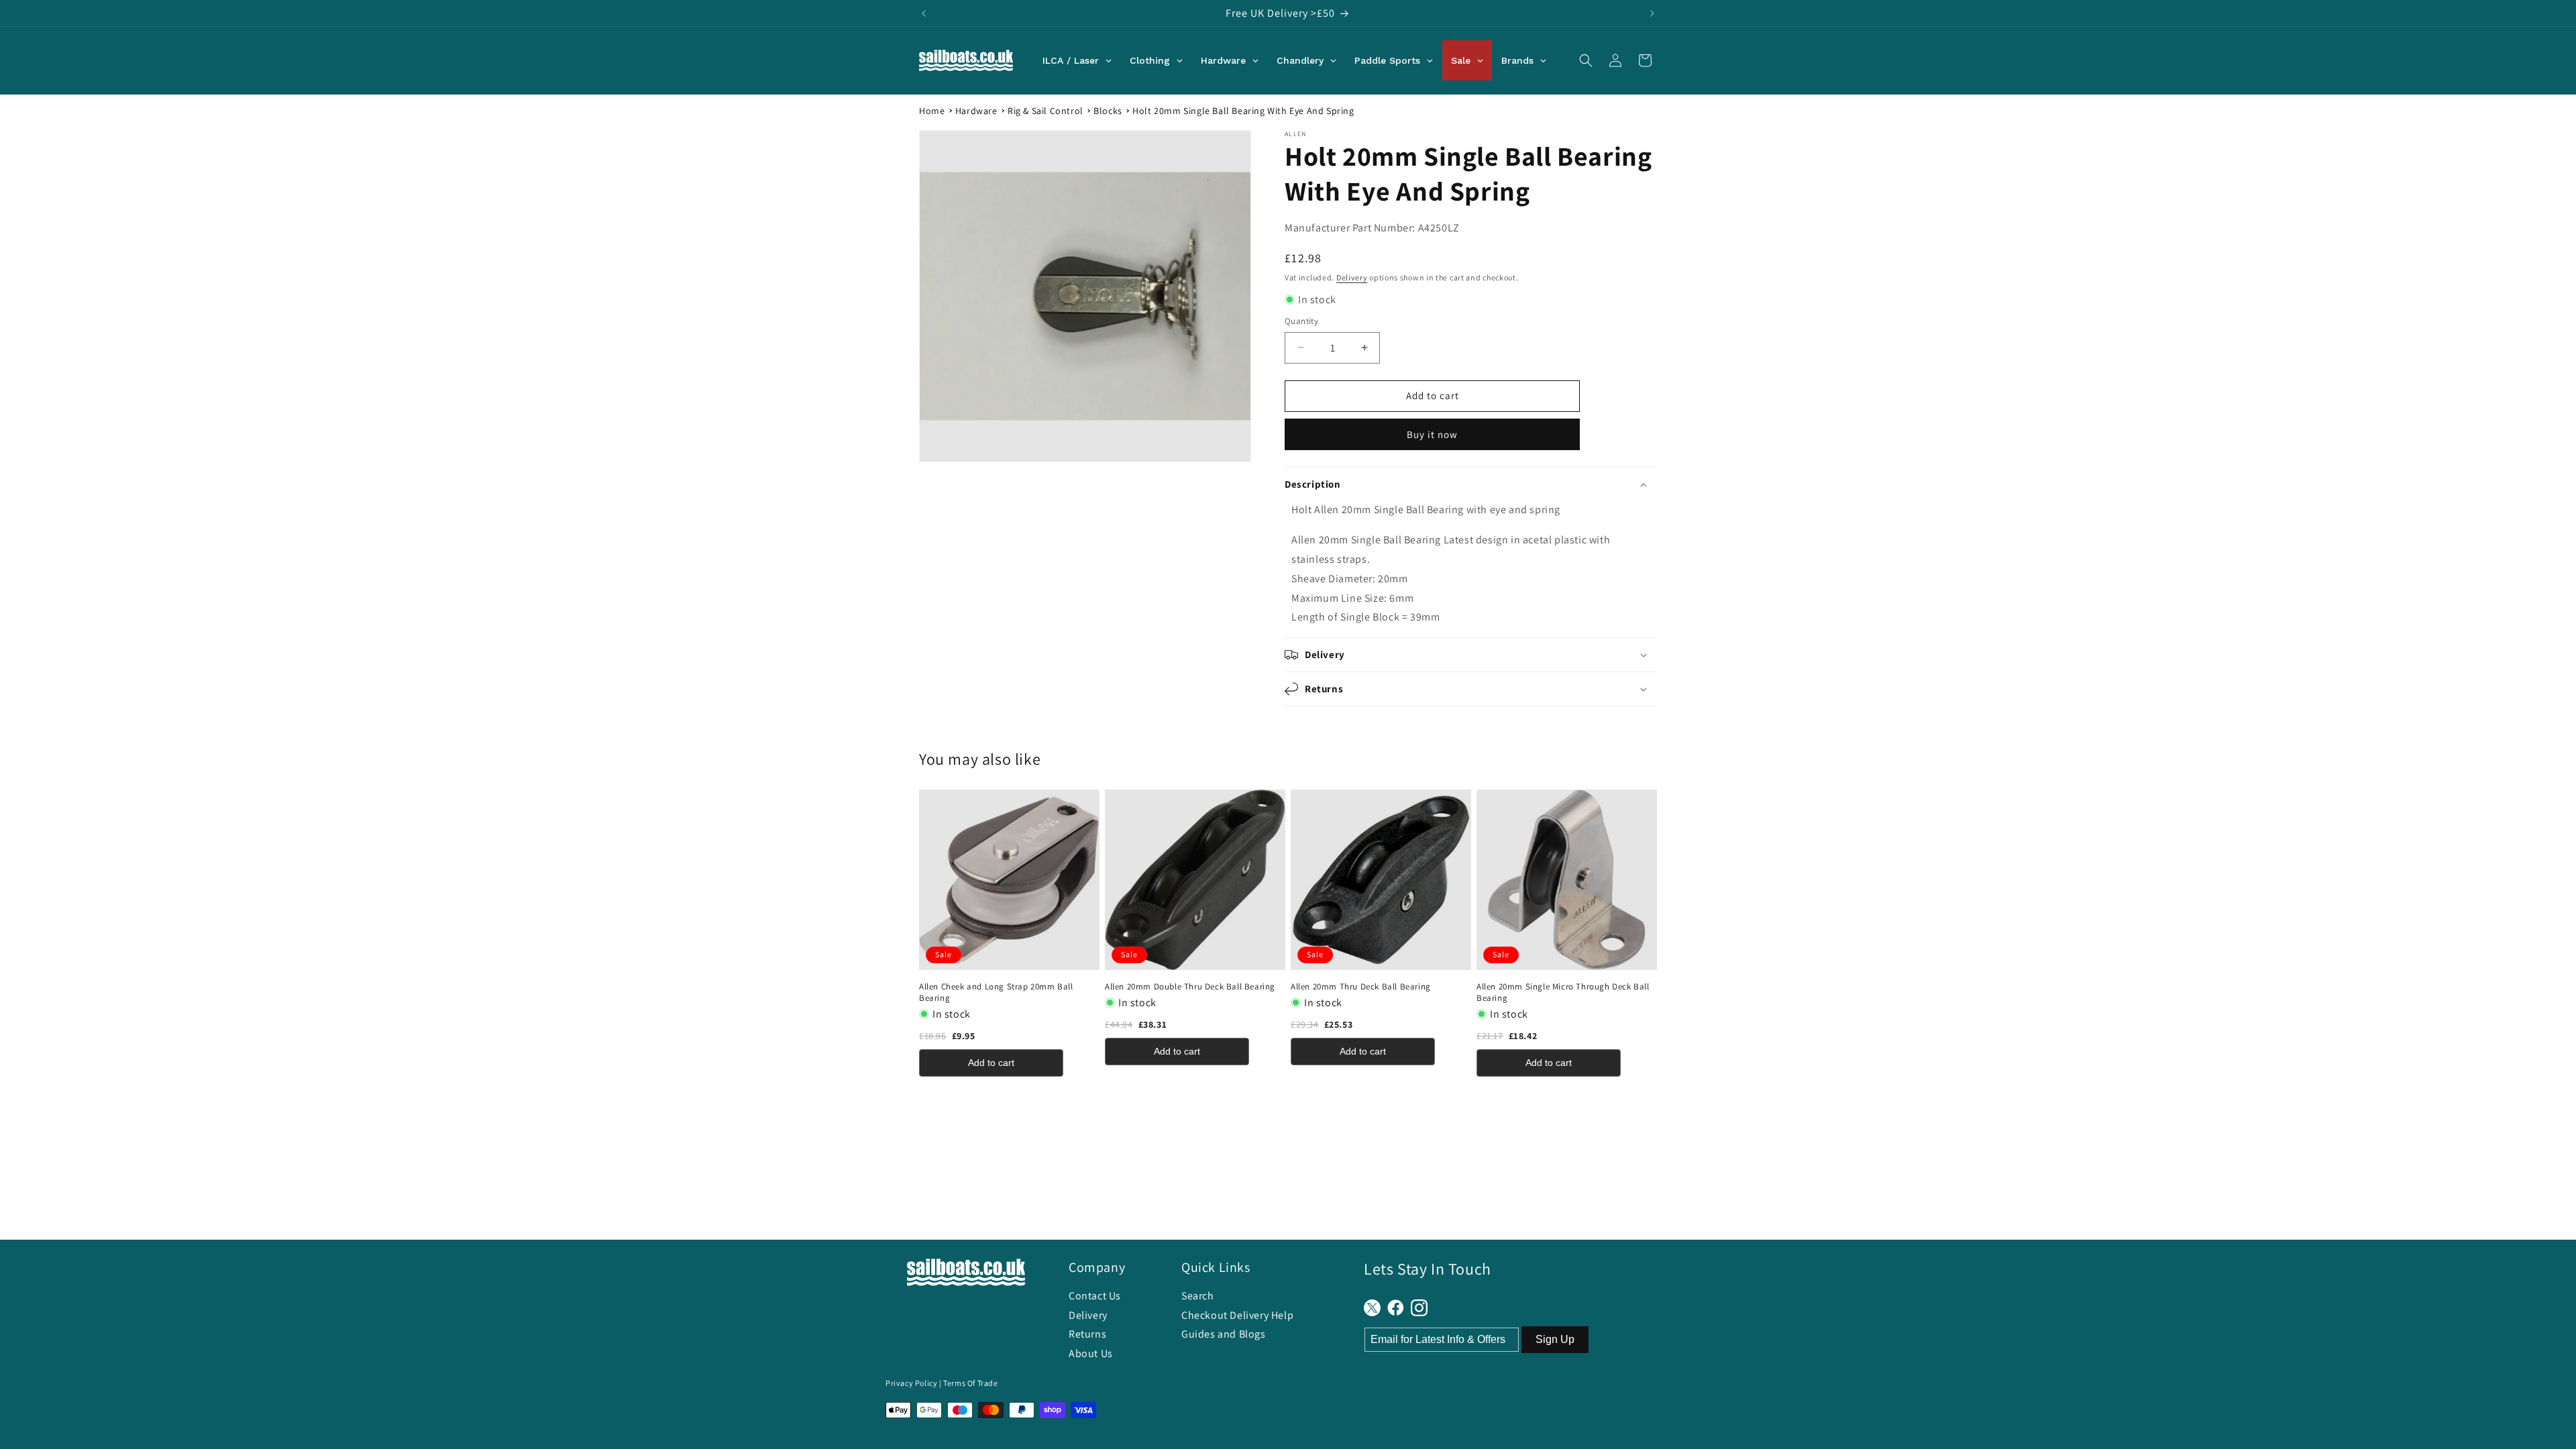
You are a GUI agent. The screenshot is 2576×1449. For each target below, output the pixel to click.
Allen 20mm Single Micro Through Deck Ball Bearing (1563, 992)
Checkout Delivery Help (1237, 1315)
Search (1198, 1296)
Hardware (976, 111)
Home (932, 111)
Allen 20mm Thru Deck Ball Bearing (1361, 987)
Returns (1087, 1334)
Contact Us (1095, 1296)
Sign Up (1555, 1339)
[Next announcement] (1652, 13)
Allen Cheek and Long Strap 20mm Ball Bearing (996, 992)
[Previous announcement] (924, 13)
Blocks (1108, 111)
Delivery (1352, 277)
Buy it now (1432, 434)
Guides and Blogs (1224, 1334)
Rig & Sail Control (1045, 111)
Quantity (1301, 321)
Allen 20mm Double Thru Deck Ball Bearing (1190, 987)
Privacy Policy (911, 1383)
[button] (1586, 60)
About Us (1091, 1353)
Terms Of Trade (970, 1383)
